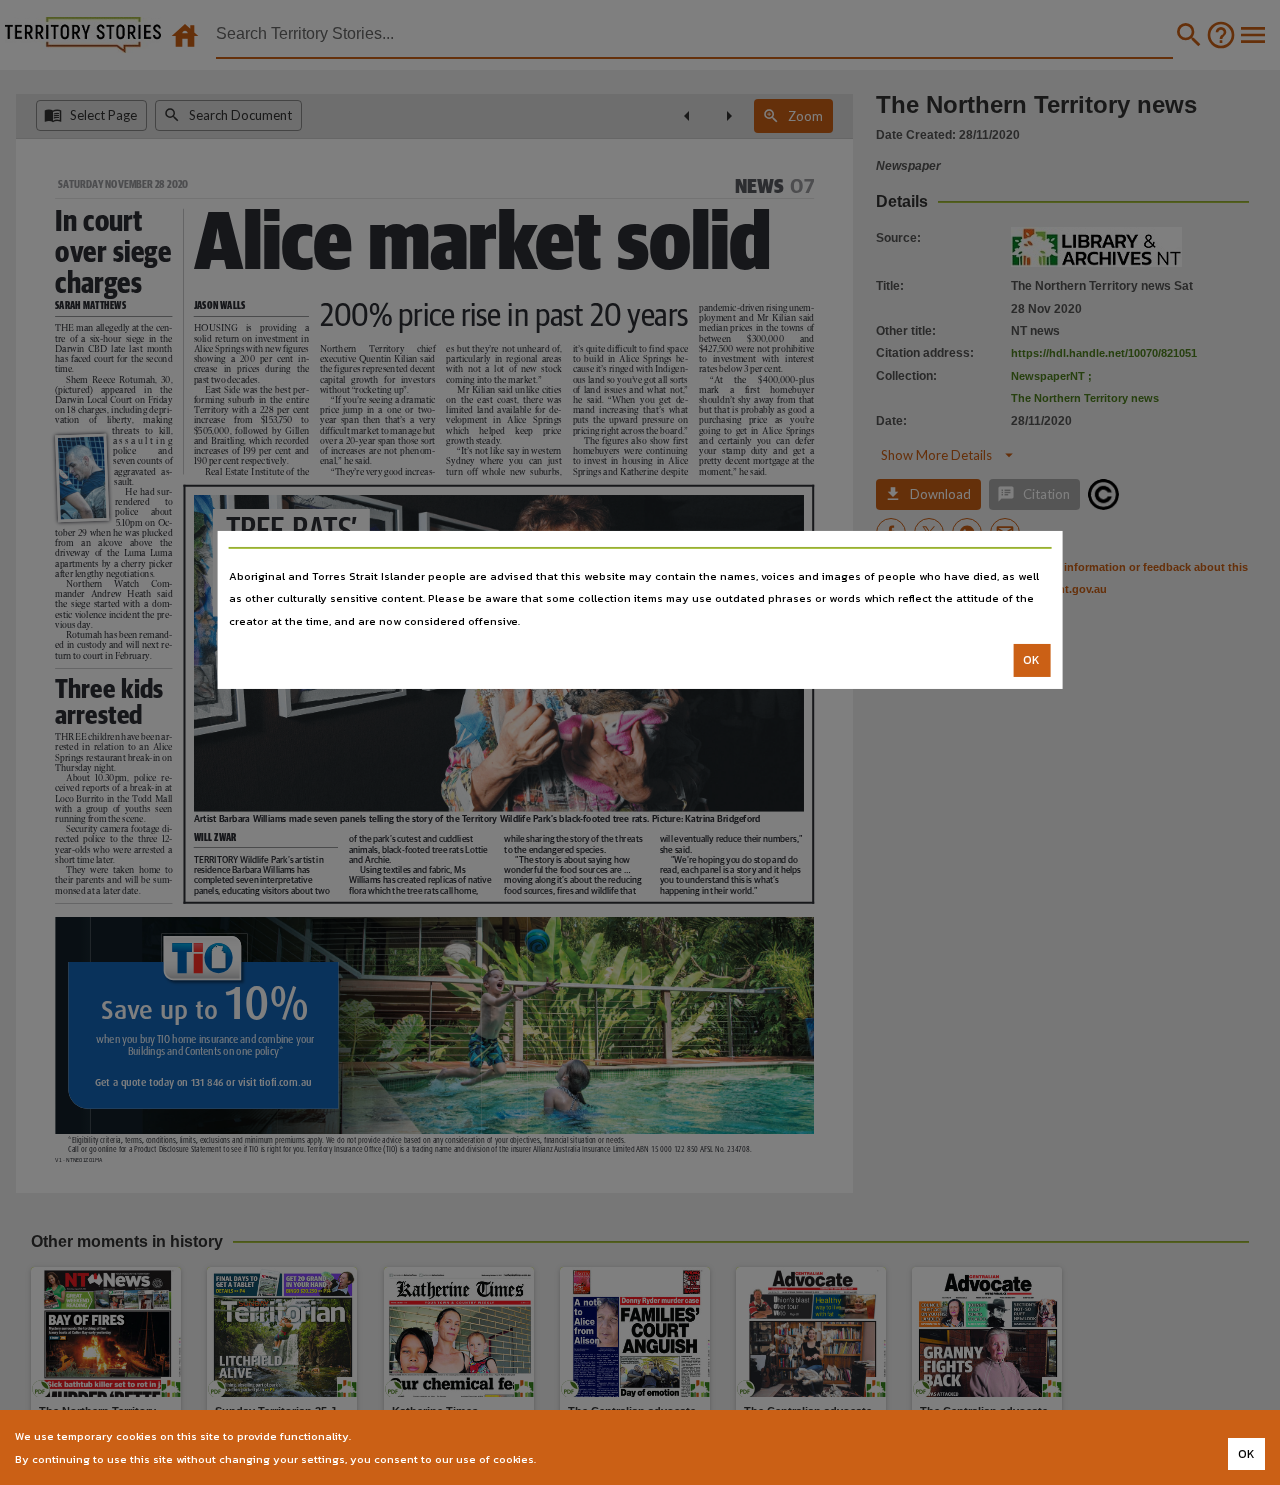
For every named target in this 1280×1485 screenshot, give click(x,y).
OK (1031, 660)
